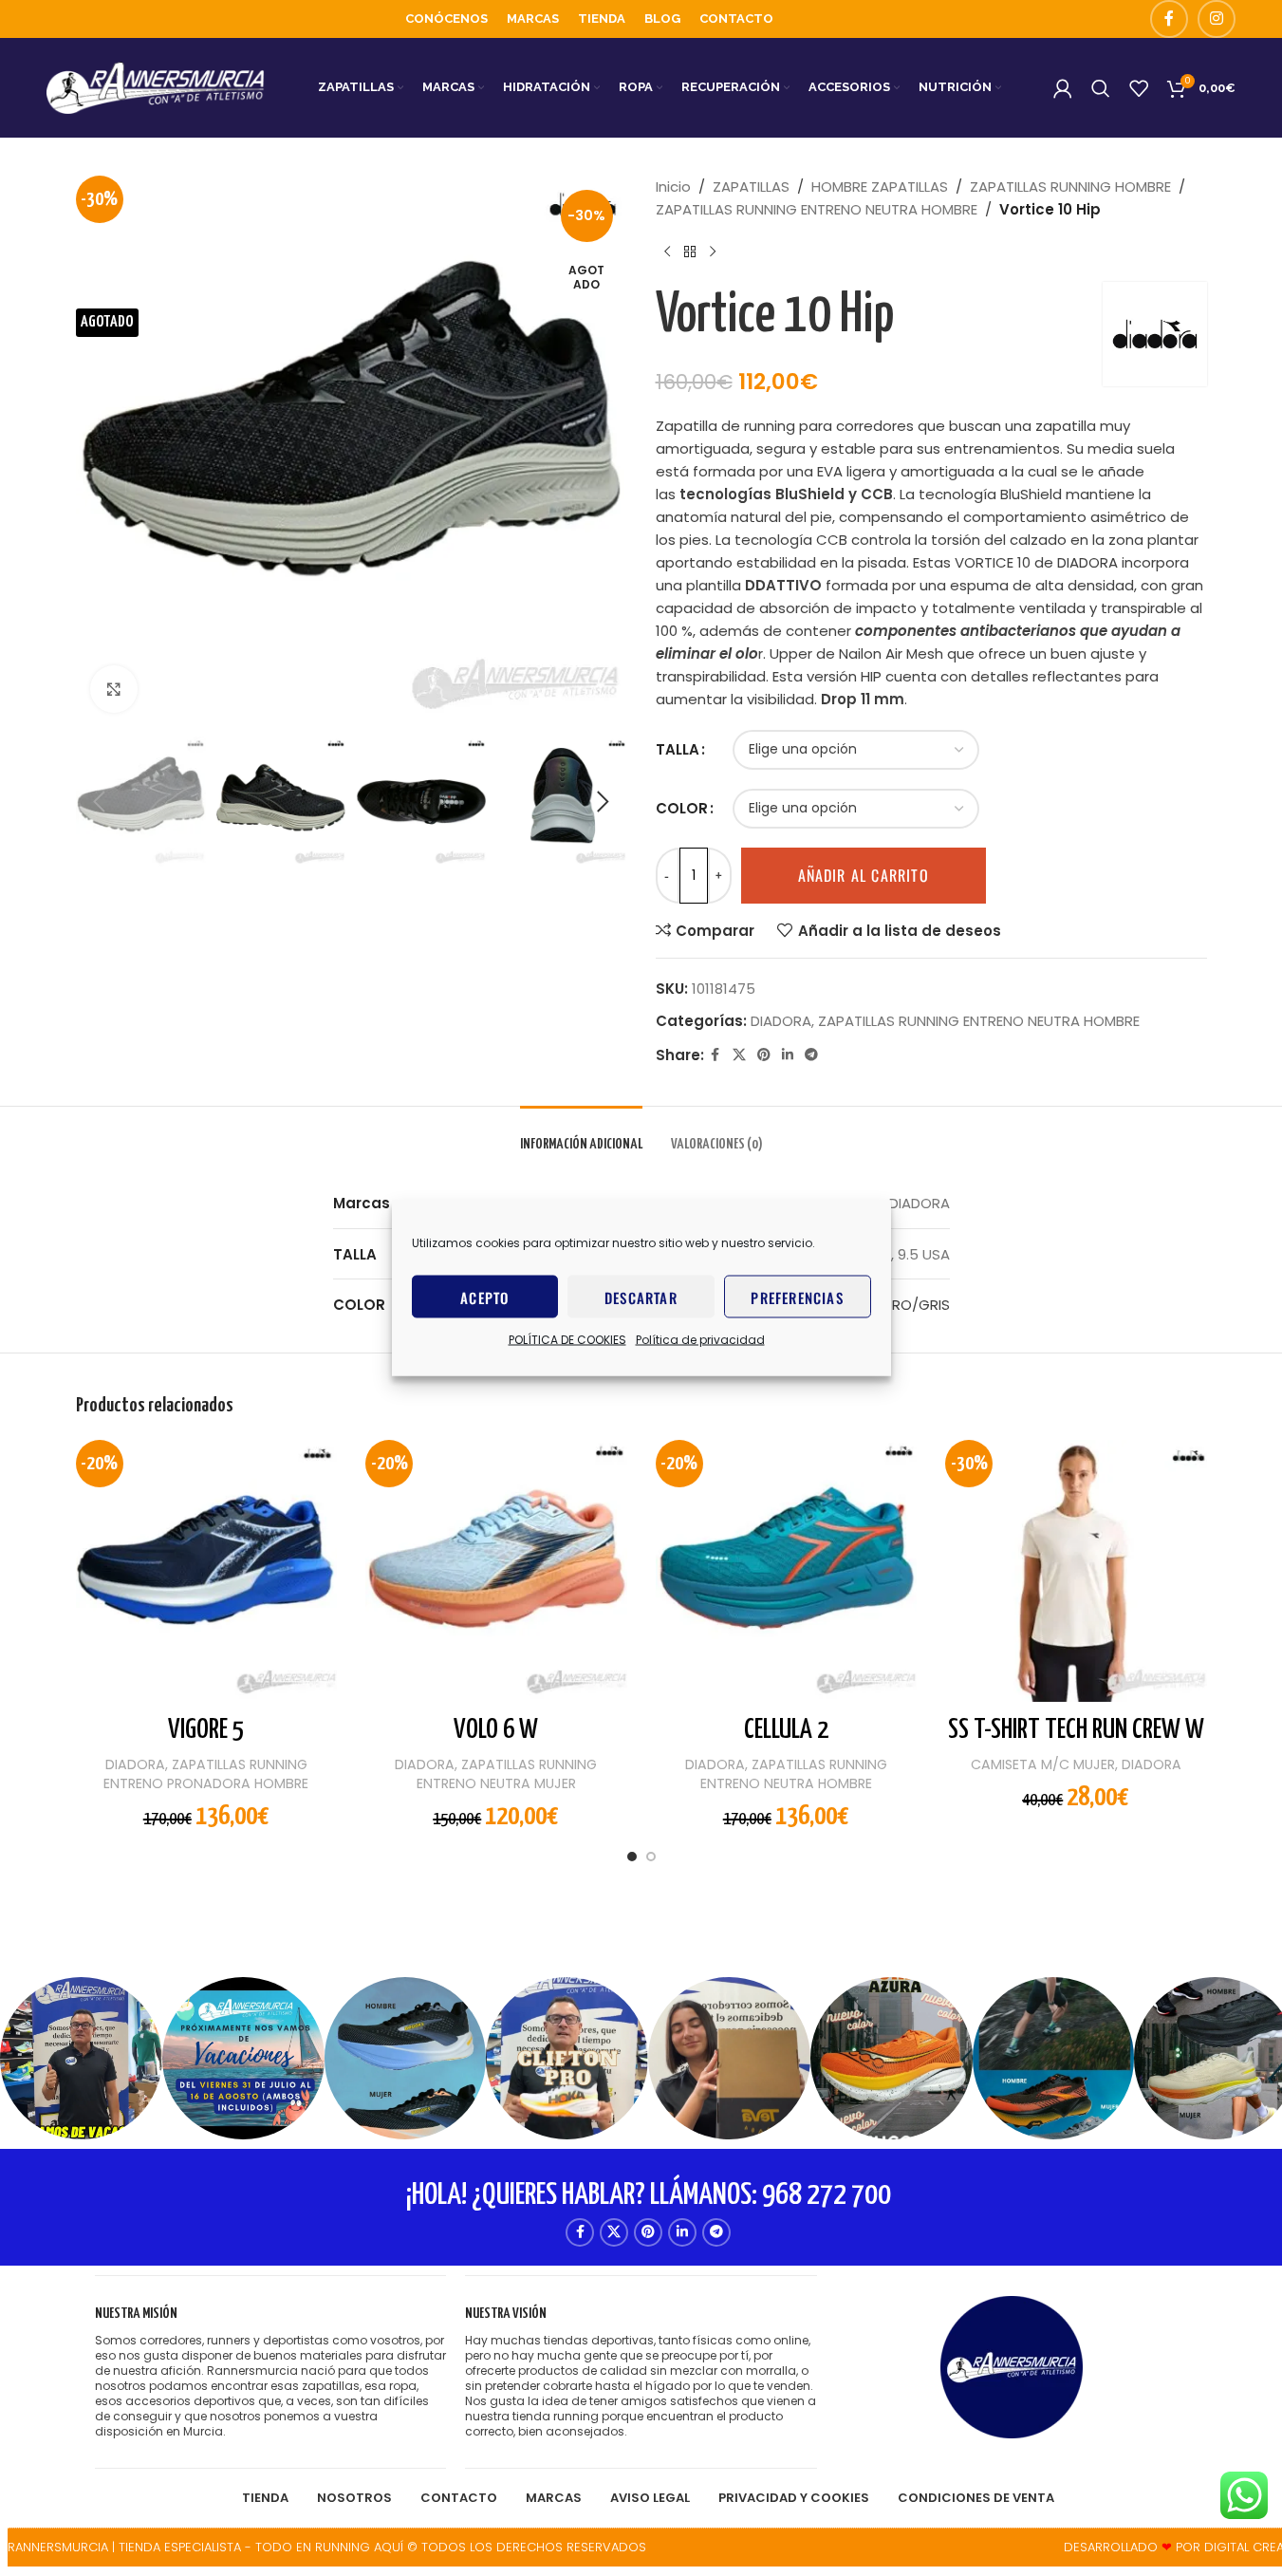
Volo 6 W (496, 1730)
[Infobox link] (270, 2372)
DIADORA (781, 1021)
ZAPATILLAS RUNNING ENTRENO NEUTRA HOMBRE (817, 209)
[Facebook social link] (1169, 19)
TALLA (678, 749)
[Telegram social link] (811, 1055)
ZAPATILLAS (751, 187)
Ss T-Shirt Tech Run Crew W (1076, 1730)
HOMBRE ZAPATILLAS (880, 187)
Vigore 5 (206, 1730)
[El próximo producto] (713, 252)
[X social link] (739, 1055)
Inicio (673, 187)
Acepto (484, 1297)
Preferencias (797, 1297)
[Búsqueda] (1101, 88)
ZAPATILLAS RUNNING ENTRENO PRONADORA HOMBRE (206, 1774)
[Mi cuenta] (1063, 88)
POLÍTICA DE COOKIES (567, 1340)
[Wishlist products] (1139, 88)
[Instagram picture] (81, 2058)
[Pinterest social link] (764, 1055)
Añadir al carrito (864, 875)
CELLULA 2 (786, 1730)
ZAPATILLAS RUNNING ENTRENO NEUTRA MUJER (507, 1774)
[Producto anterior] (667, 252)
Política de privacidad (700, 1340)
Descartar (641, 1297)
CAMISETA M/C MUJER (1043, 1764)
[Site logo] (156, 87)
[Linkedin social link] (788, 1055)
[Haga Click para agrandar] (114, 689)
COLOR (682, 808)
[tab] (581, 1135)
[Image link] (1012, 2366)
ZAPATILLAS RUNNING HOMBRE (1070, 187)
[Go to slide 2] (651, 1861)
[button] (100, 802)
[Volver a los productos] (690, 252)
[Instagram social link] (1217, 19)
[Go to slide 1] (632, 1861)
